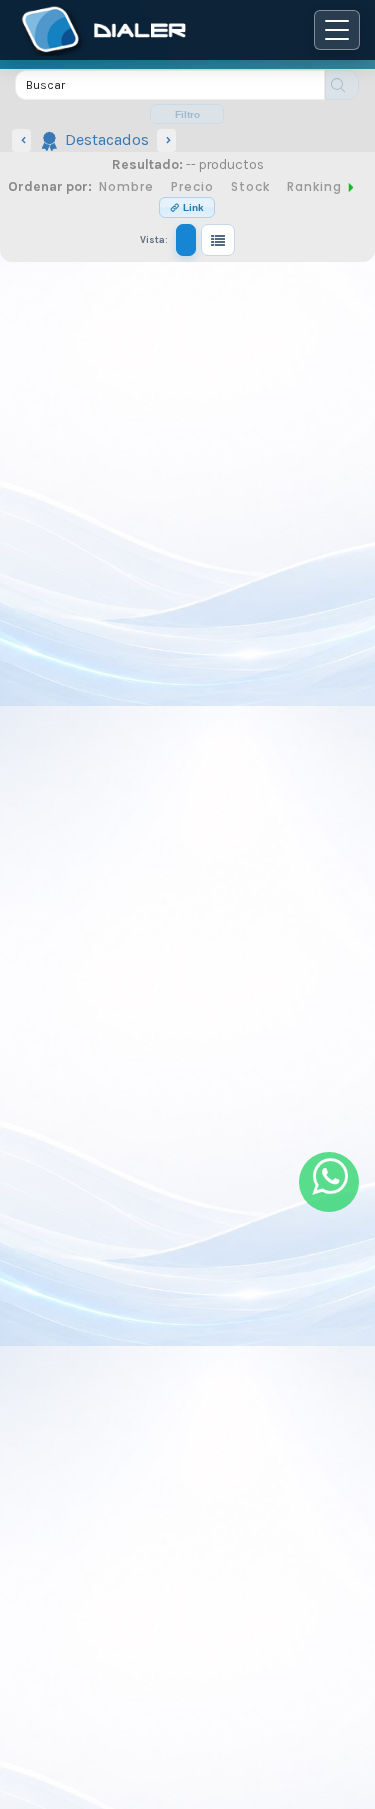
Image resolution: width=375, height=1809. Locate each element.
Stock (250, 187)
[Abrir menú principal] (337, 30)
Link (192, 207)
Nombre (126, 187)
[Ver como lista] (218, 240)
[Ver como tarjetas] (186, 240)
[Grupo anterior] (21, 140)
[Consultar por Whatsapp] (329, 1182)
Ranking (316, 187)
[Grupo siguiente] (166, 140)
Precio (192, 187)
